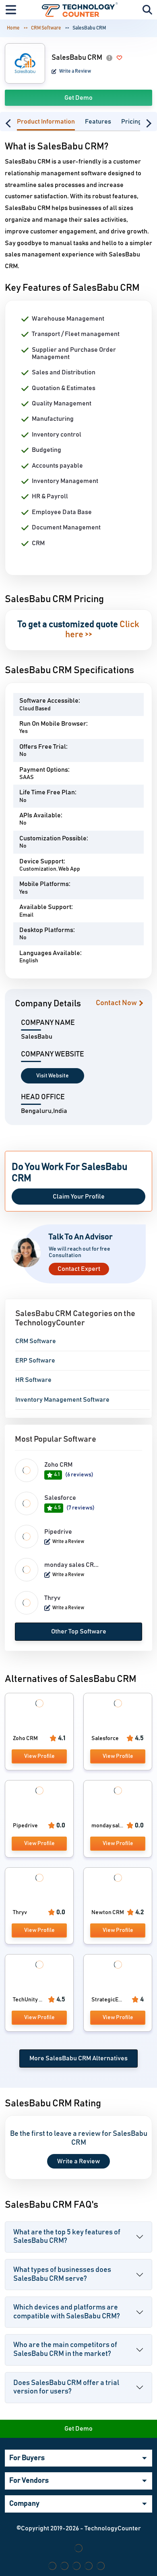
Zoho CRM (58, 1465)
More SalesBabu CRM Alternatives (78, 2058)
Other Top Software (79, 1631)
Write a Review (75, 71)
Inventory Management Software (62, 1400)
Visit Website (53, 1076)
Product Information (46, 122)
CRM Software (46, 28)
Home (13, 28)
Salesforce (60, 1498)
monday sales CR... (71, 1565)
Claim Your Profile (79, 1197)
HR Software (33, 1380)
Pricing (131, 122)
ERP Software (35, 1360)
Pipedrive (58, 1532)
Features (98, 122)
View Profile (39, 1756)
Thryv (52, 1598)
